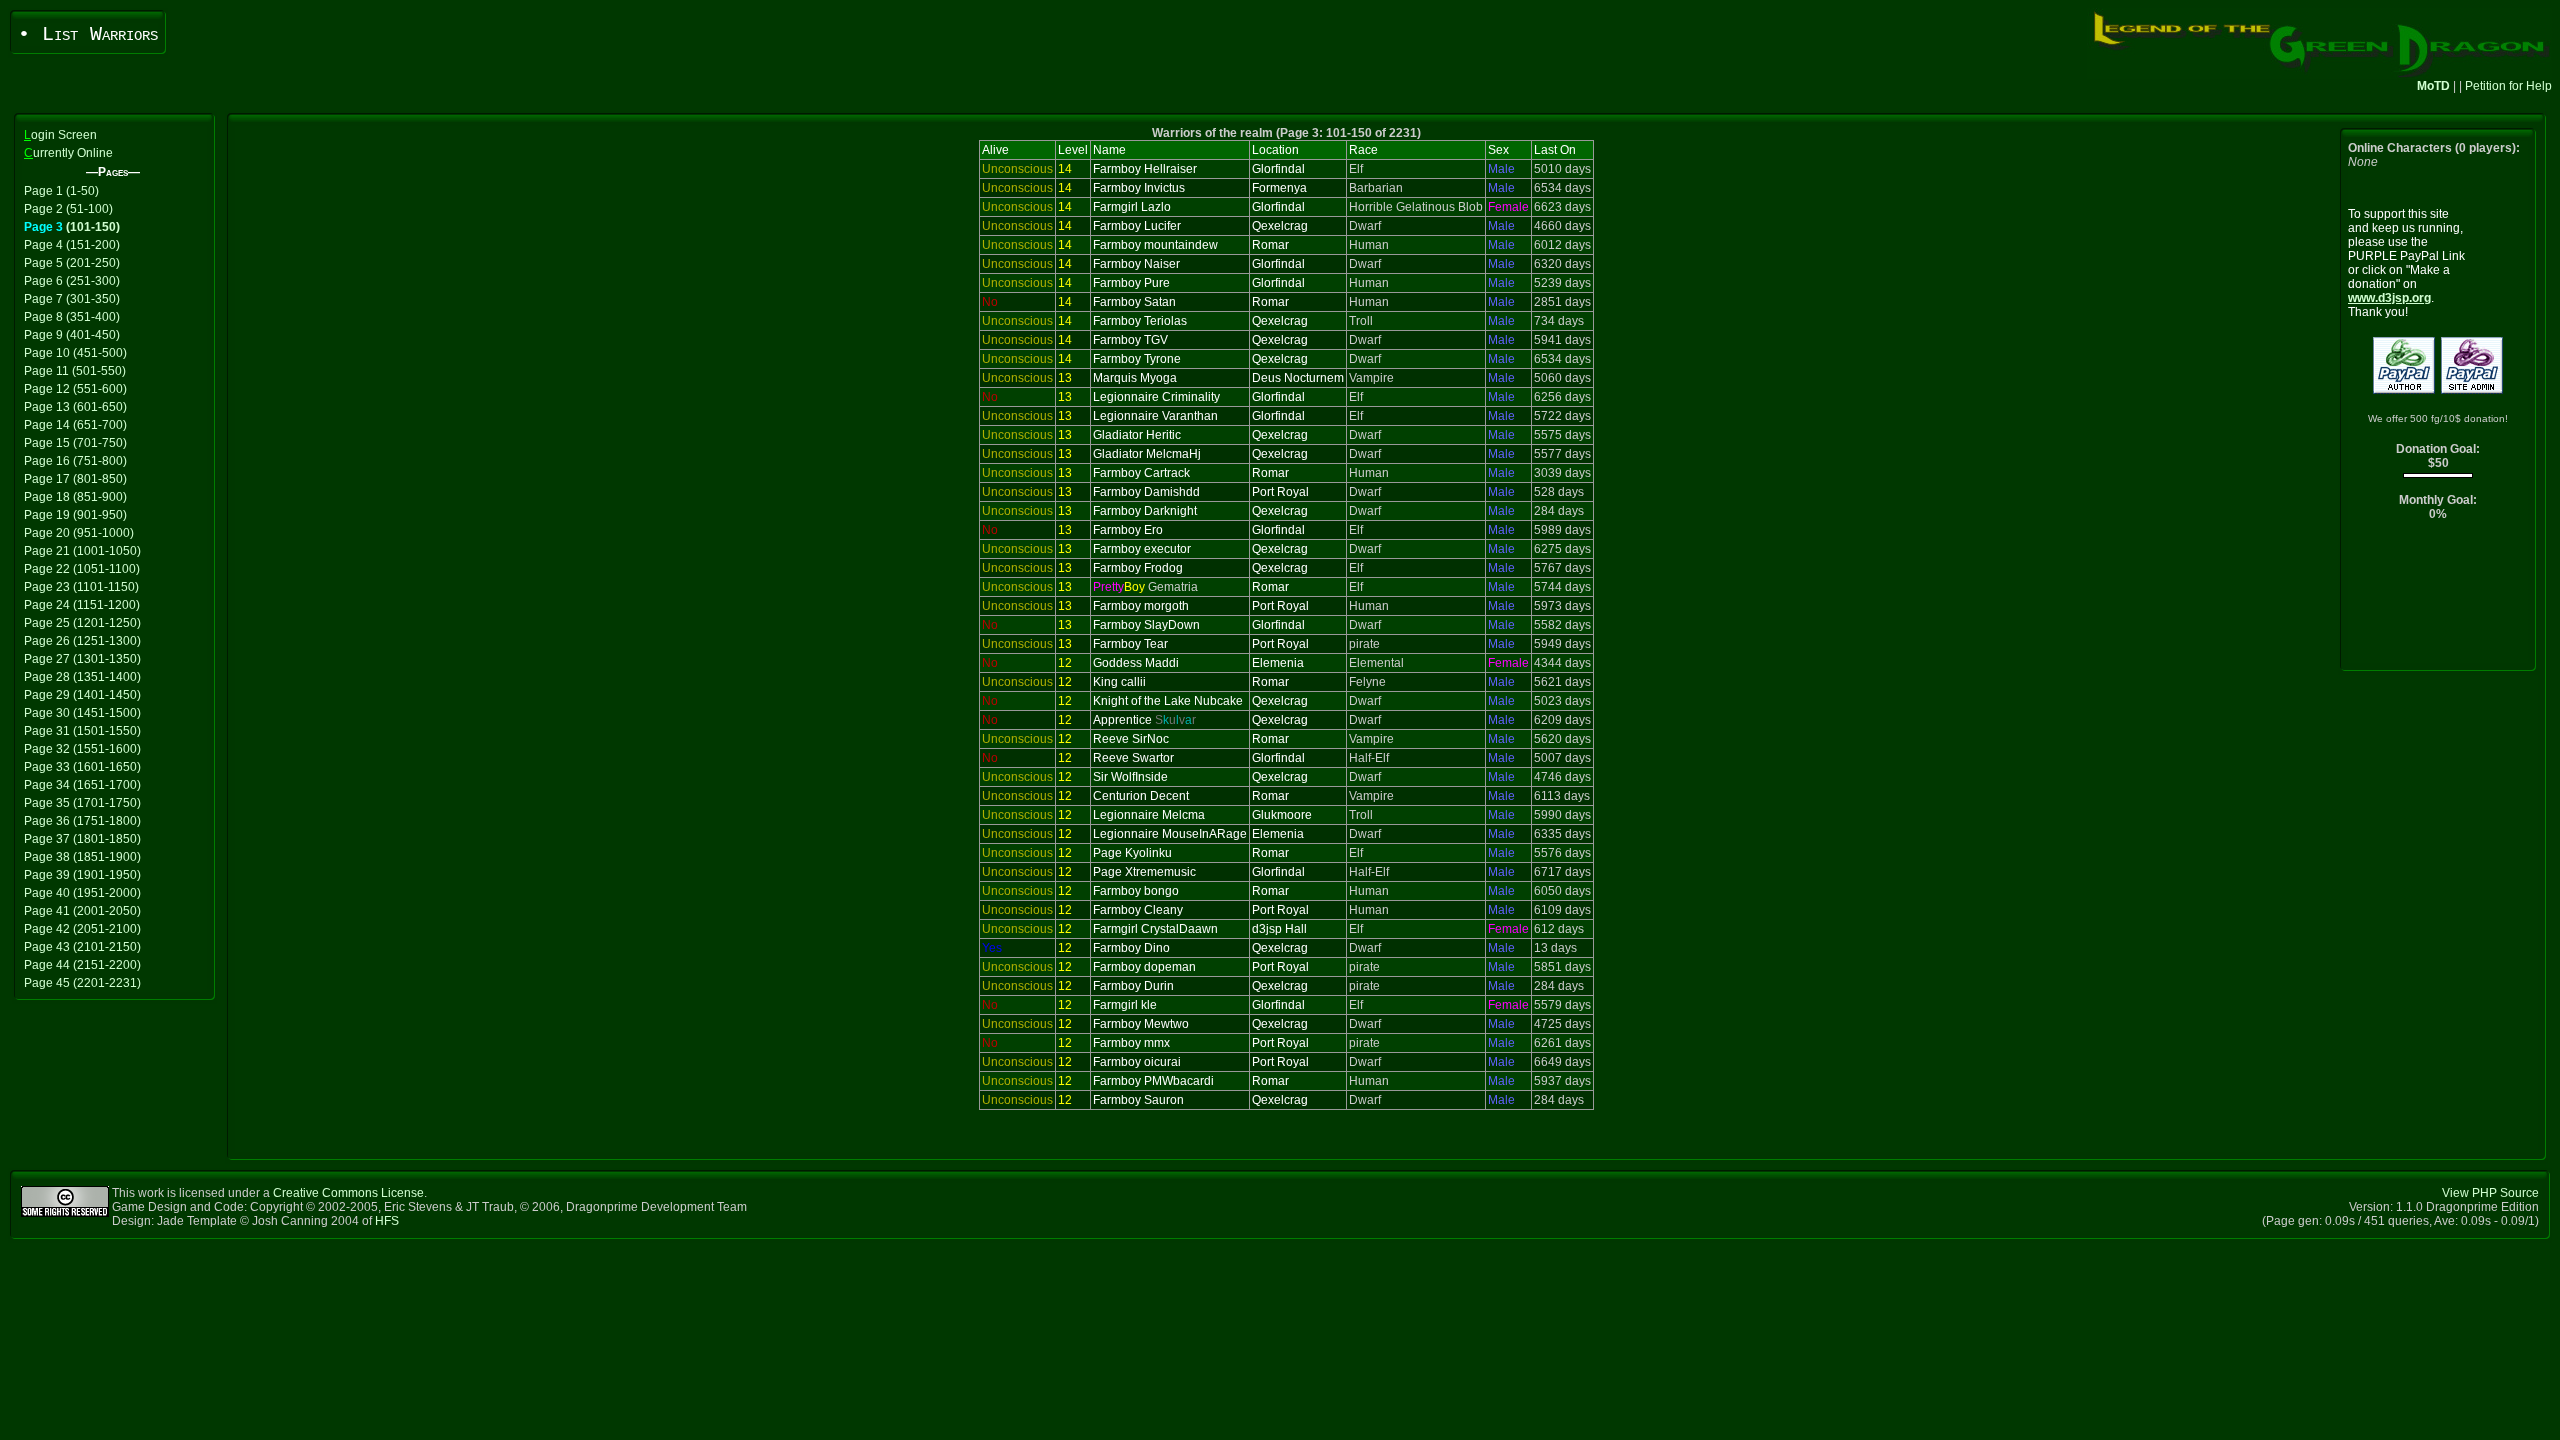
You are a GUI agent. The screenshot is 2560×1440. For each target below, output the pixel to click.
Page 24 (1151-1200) (82, 605)
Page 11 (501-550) (75, 371)
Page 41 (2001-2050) (82, 911)
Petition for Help (2508, 86)
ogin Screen (60, 135)
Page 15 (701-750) (75, 443)
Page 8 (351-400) (72, 317)
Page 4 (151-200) (72, 245)
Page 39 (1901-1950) (82, 875)
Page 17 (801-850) (75, 479)
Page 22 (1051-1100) (82, 569)
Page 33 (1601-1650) (82, 767)
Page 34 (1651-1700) (82, 785)
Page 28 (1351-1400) (82, 677)
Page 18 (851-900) (75, 497)
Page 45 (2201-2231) (82, 983)
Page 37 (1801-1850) (82, 839)
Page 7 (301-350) (72, 299)
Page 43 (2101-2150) (82, 947)
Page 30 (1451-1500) (82, 713)
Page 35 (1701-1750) (82, 803)
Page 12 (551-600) (75, 389)
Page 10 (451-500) (75, 353)
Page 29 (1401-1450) (82, 695)
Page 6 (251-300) (72, 281)
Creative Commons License (348, 1193)
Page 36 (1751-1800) (82, 821)
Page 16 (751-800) (75, 461)
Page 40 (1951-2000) (82, 893)
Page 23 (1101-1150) (81, 587)
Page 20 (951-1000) (79, 533)
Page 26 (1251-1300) (82, 641)
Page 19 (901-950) (75, 515)
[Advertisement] (2438, 600)
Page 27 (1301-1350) (82, 659)
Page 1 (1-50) (61, 191)
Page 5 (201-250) (72, 263)
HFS (387, 1221)
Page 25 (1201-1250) (82, 623)
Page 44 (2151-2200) (82, 965)
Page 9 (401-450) (72, 335)
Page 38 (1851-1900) (82, 857)
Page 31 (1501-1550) (82, 731)
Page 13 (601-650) (75, 407)
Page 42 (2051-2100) (82, 929)
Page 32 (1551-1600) (82, 749)
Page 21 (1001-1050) (82, 551)
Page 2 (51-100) (68, 209)
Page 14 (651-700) (75, 425)
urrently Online (68, 153)
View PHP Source (2490, 1193)
